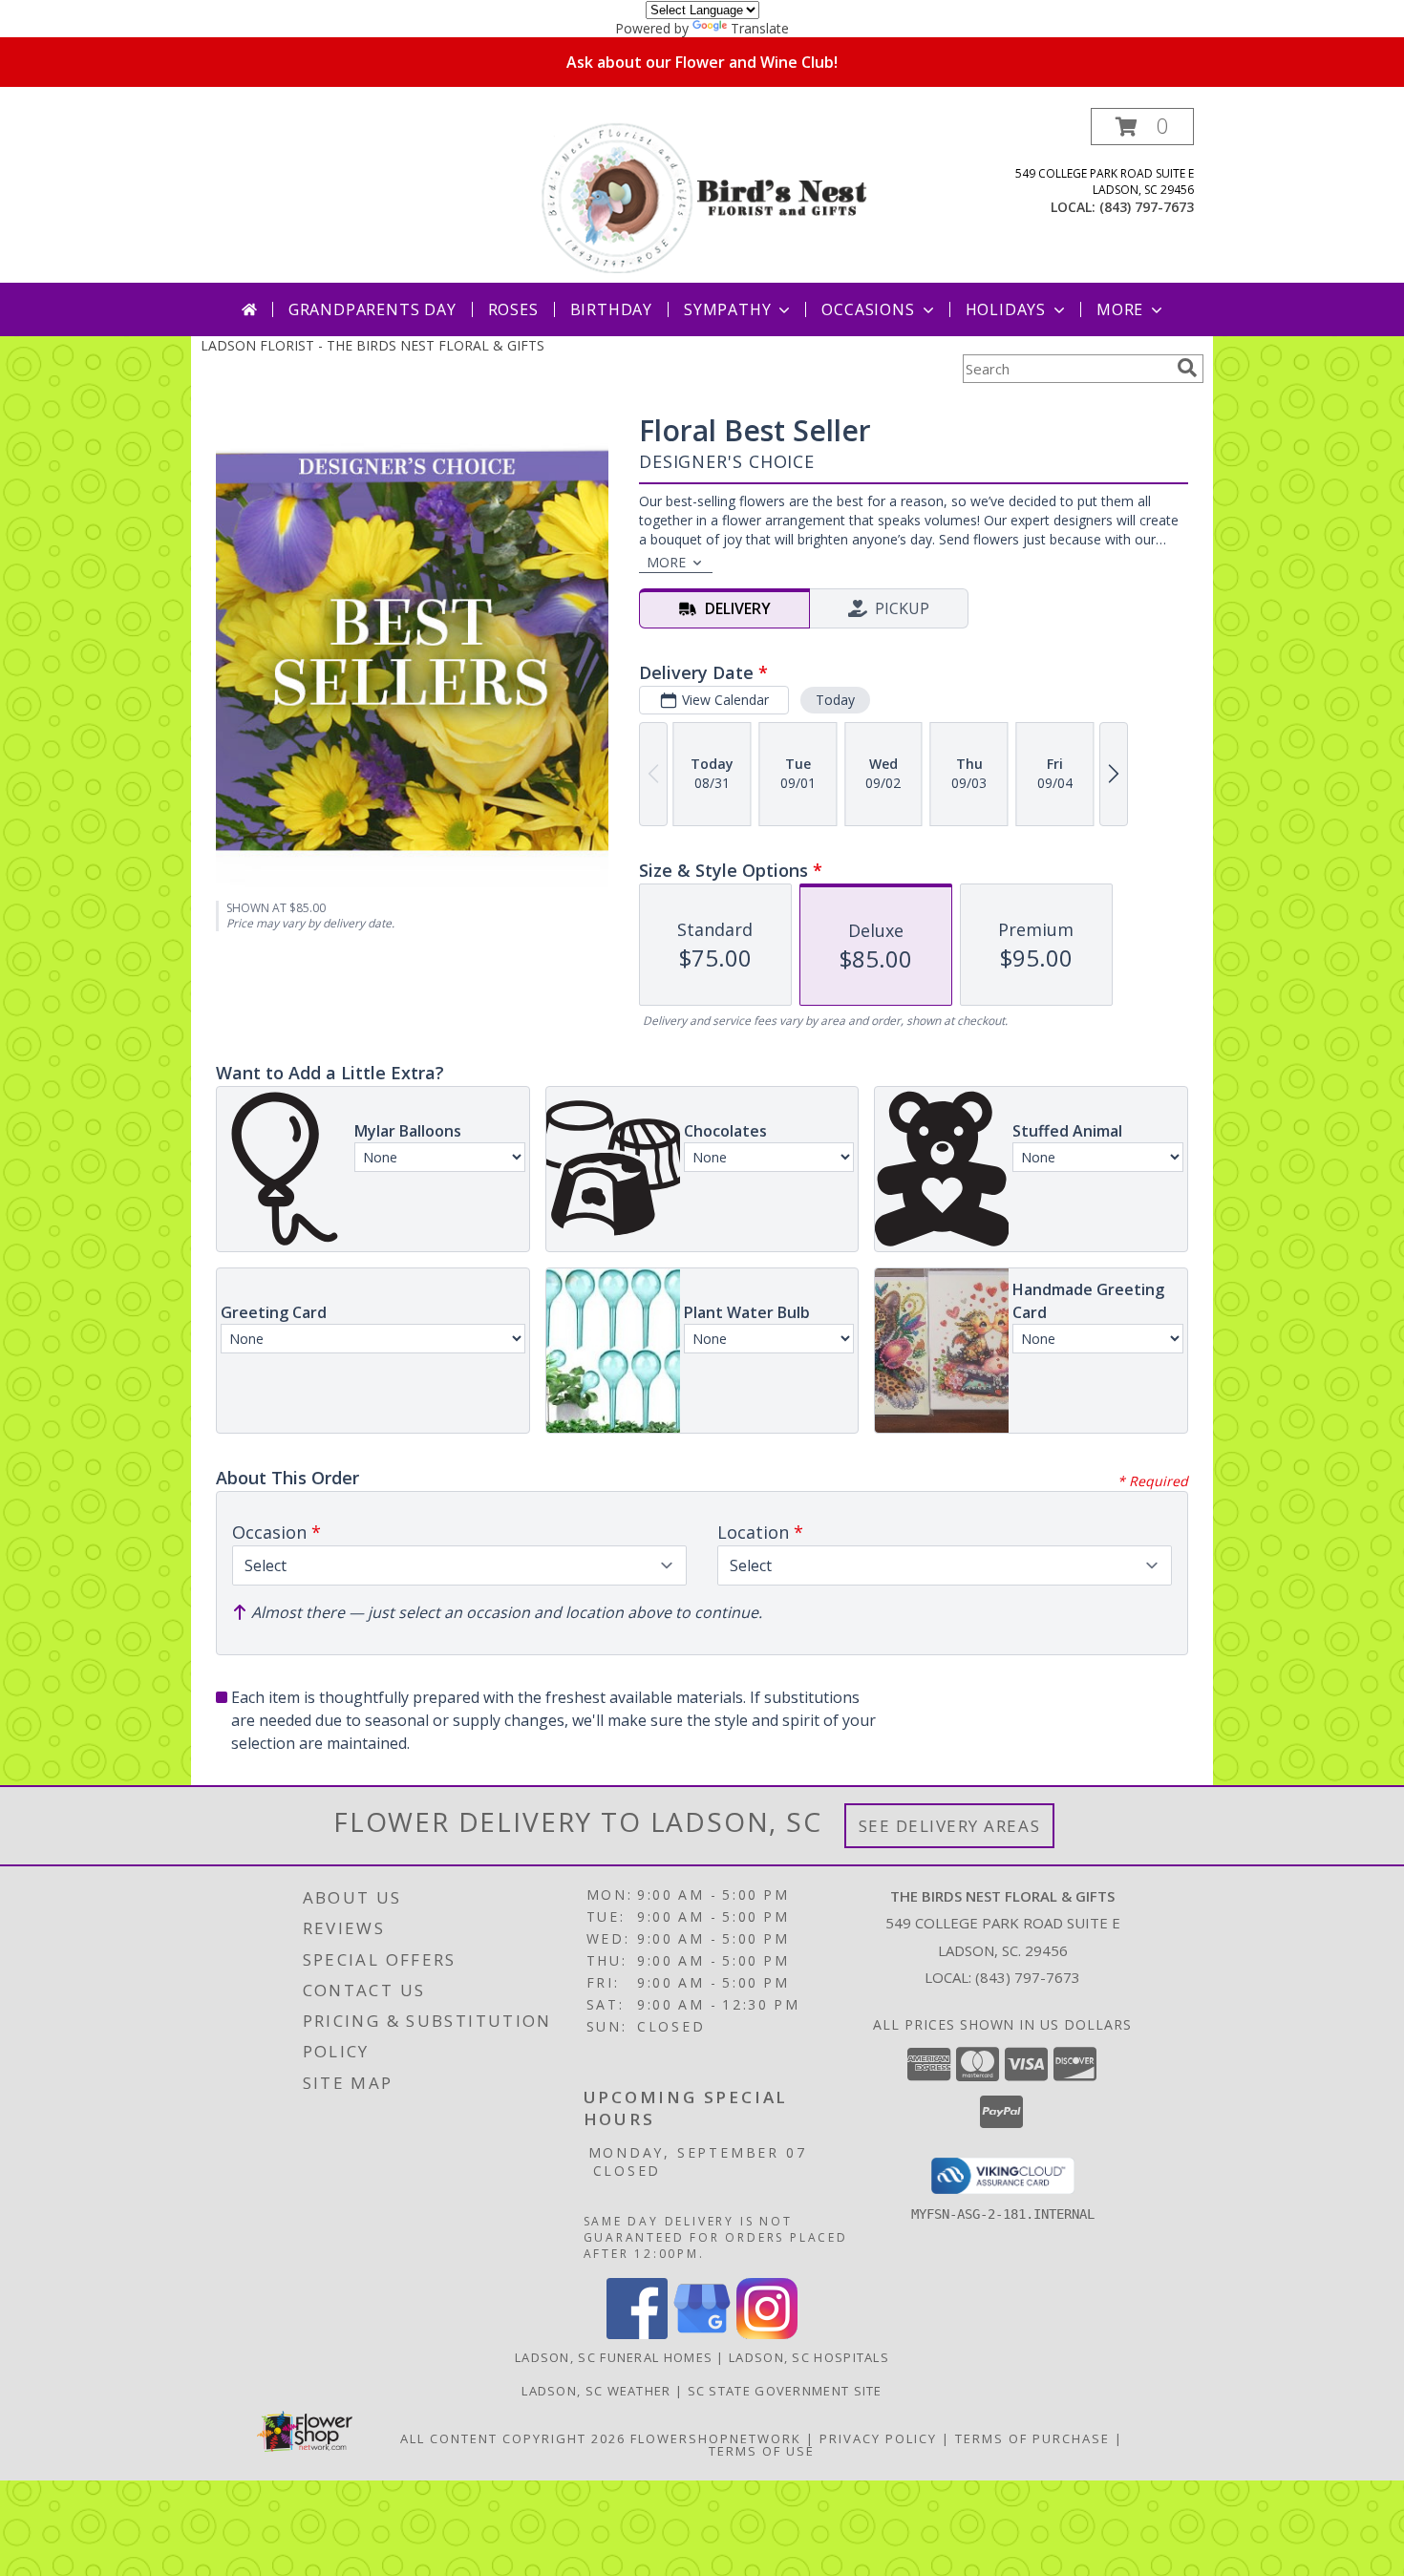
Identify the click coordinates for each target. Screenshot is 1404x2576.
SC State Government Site (785, 2391)
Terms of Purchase (1032, 2438)
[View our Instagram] (767, 2334)
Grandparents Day (372, 309)
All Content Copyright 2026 (513, 2438)
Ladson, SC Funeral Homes (614, 2357)
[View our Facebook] (637, 2334)
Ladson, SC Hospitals (809, 2357)
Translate (760, 28)
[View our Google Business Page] (702, 2334)
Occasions (868, 309)
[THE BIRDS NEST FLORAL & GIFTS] (704, 195)
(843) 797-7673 (1147, 207)
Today (835, 700)
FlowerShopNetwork (716, 2438)
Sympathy (727, 309)
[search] (1187, 368)
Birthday (611, 309)
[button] (1142, 127)
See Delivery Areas (950, 1826)
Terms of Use (762, 2451)
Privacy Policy (878, 2438)
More (1120, 309)
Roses (513, 309)
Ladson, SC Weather (596, 2391)
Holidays (1006, 309)
